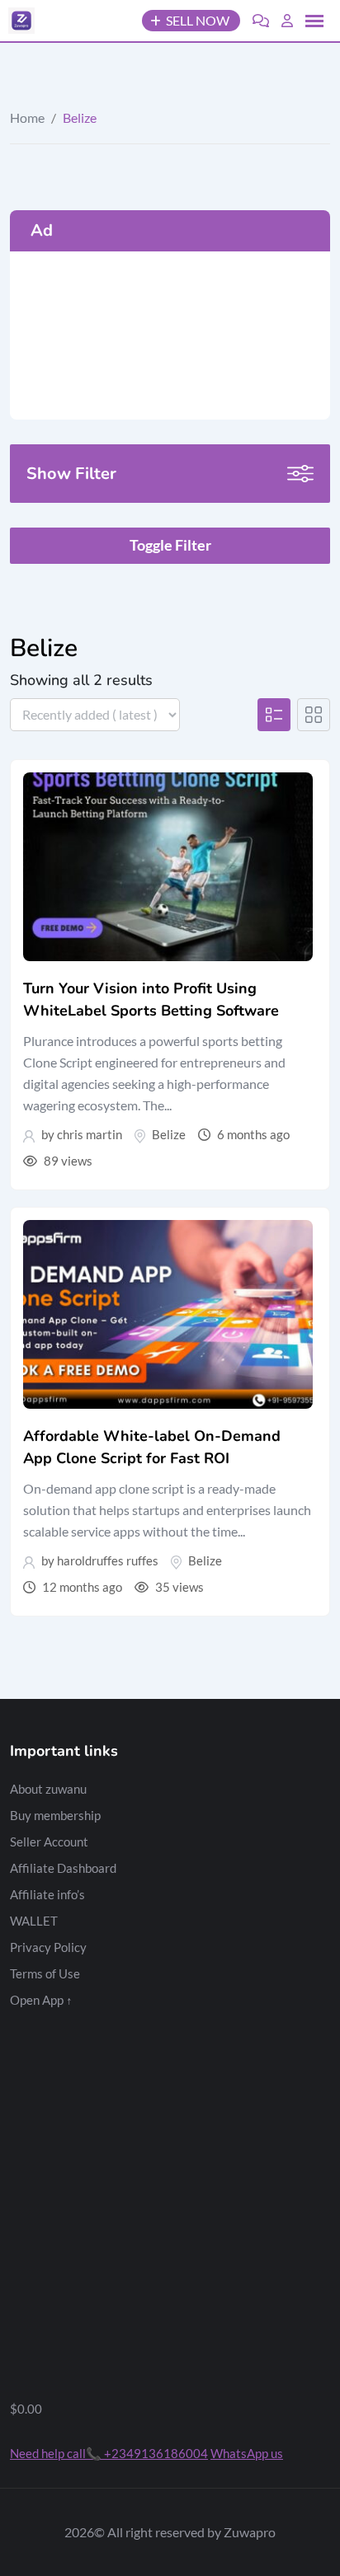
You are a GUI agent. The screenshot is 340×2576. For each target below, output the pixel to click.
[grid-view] (314, 715)
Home (27, 117)
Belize (169, 1134)
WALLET (34, 1921)
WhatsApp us (247, 2453)
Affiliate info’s (47, 1894)
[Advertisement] (170, 335)
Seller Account (49, 1842)
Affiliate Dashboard (63, 1868)
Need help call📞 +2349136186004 (109, 2453)
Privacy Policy (48, 1947)
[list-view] (274, 715)
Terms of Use (45, 1973)
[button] (314, 21)
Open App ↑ (41, 2000)
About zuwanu (48, 1789)
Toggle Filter (170, 545)
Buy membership (55, 1815)
